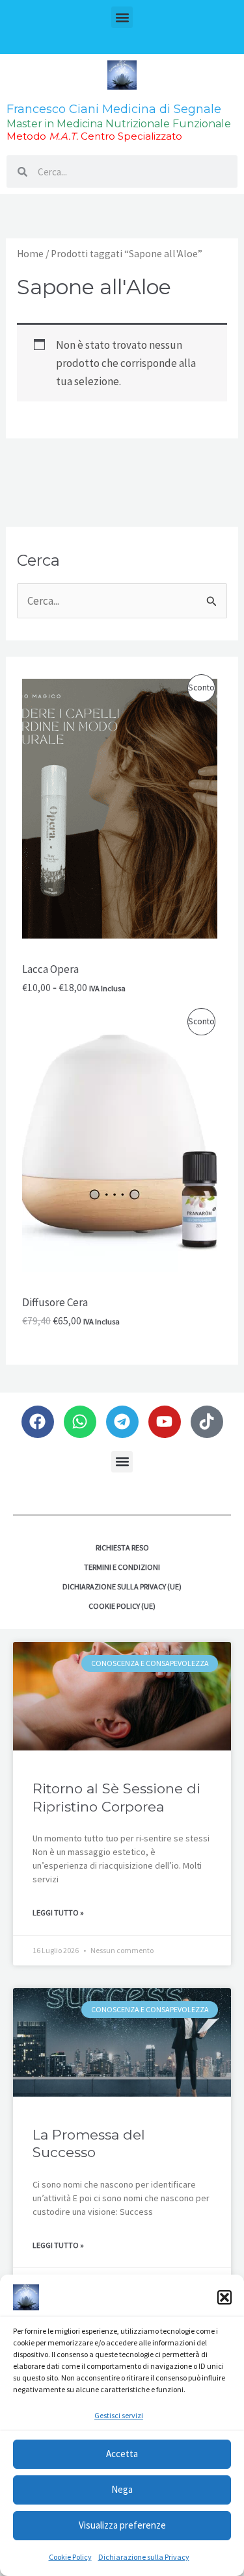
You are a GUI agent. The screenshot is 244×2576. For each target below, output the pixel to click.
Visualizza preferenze (122, 2525)
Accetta (122, 2454)
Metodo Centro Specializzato (94, 136)
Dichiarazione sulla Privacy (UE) (122, 1586)
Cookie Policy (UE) (122, 1606)
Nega (122, 2489)
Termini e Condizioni (122, 1567)
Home (30, 254)
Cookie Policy (70, 2557)
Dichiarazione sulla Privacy (144, 2557)
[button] (224, 2297)
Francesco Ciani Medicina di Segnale (114, 109)
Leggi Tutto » (58, 1913)
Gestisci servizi (119, 2415)
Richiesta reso (122, 1547)
